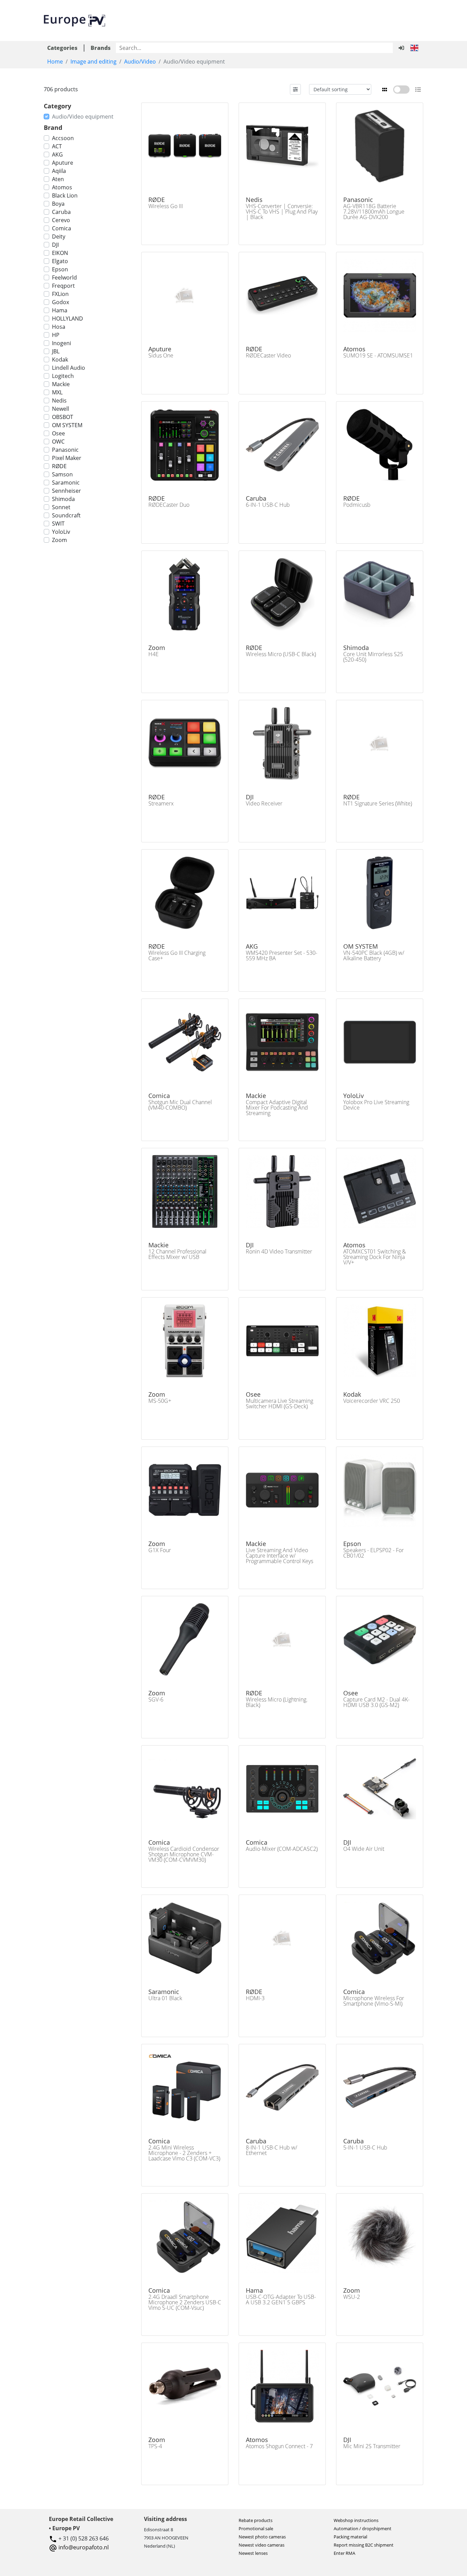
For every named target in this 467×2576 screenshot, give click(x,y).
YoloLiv (61, 532)
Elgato (60, 261)
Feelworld (64, 277)
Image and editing (94, 62)
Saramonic (66, 483)
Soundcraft (66, 515)
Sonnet (61, 507)
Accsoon (63, 138)
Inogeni (62, 343)
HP (56, 335)
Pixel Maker (67, 458)
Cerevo (61, 220)
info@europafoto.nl (84, 2547)
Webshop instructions (356, 2520)
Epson (60, 269)
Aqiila (59, 171)
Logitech (63, 376)
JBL (56, 351)
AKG (57, 154)
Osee (58, 433)
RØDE (59, 466)
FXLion (60, 294)
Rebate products (256, 2520)
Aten (58, 179)
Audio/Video (140, 62)
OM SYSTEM (67, 425)
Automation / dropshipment (363, 2528)
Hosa (59, 327)
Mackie (61, 384)
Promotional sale (256, 2528)
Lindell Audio (69, 368)
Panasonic (65, 450)
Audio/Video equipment (83, 117)
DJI (55, 245)
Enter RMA (344, 2553)
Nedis (59, 401)
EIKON (60, 253)
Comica (62, 228)
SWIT (58, 524)
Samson (62, 474)
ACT (57, 146)
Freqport (63, 286)
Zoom (59, 540)
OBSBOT (63, 417)
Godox (61, 302)
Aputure (63, 163)
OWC (58, 442)
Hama (60, 310)
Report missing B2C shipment (364, 2545)
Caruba (61, 212)
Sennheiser (66, 491)
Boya (58, 204)
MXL (57, 392)
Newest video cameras (262, 2545)
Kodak (60, 360)
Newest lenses (253, 2553)
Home (55, 62)
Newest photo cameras (262, 2537)
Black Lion (65, 195)
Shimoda (63, 499)
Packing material (350, 2537)
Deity (59, 236)
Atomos (62, 187)
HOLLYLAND (68, 318)
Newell (61, 409)
